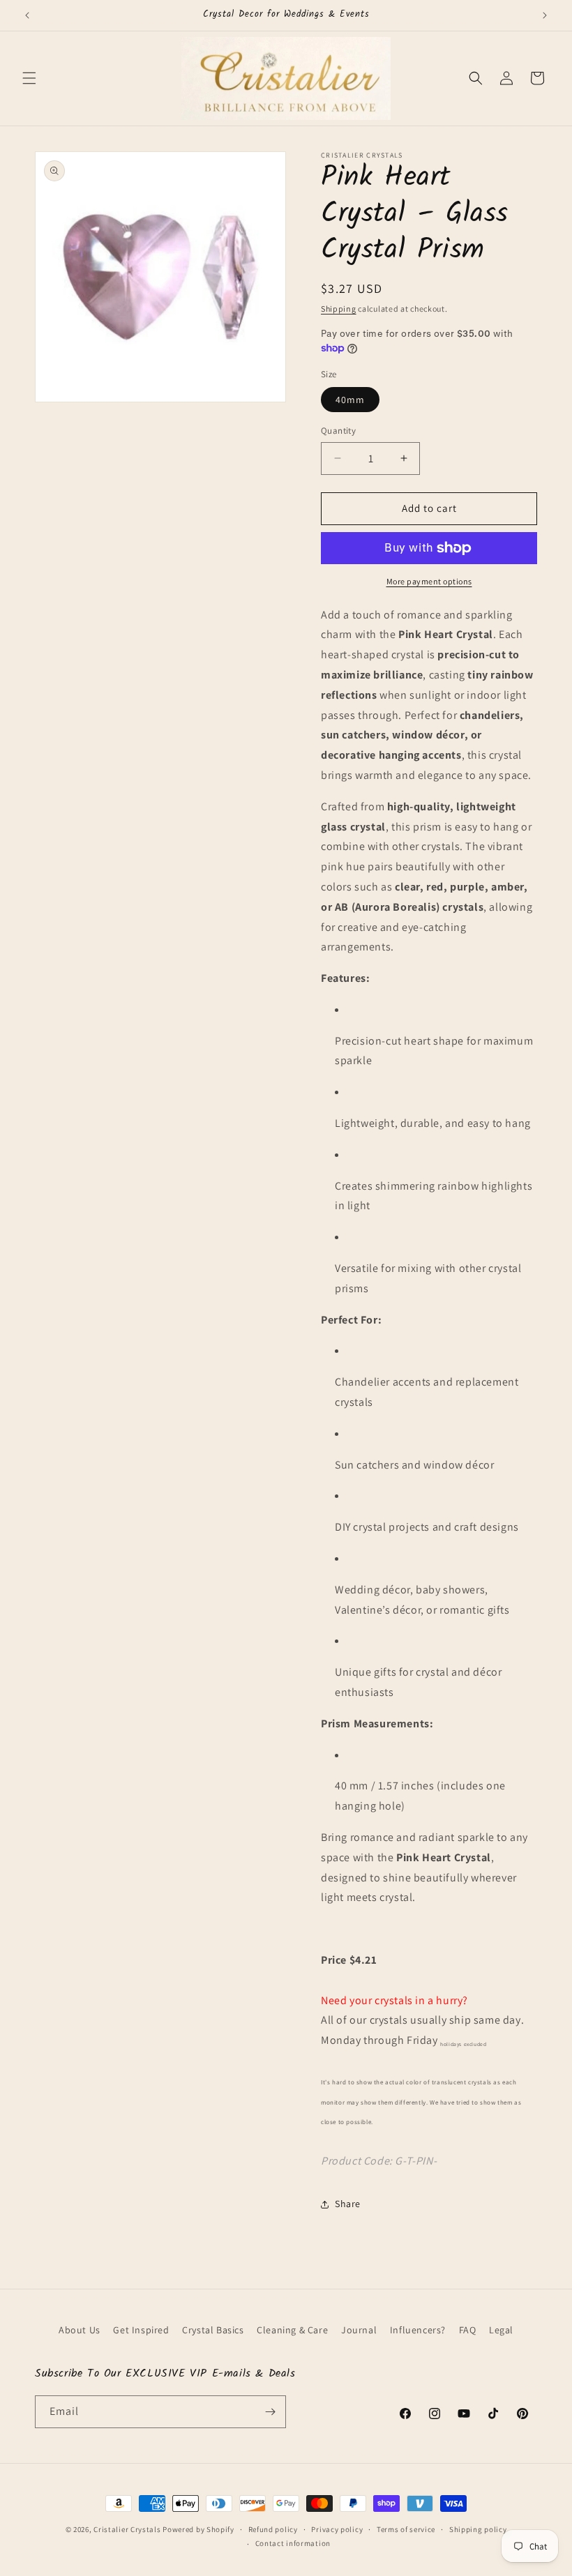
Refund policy (273, 2529)
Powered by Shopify (198, 2529)
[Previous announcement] (27, 15)
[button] (29, 78)
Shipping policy (478, 2529)
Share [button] (348, 2204)
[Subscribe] (270, 2412)
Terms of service (406, 2529)
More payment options (429, 581)
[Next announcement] (545, 15)
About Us (80, 2330)
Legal (501, 2330)
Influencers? (418, 2330)
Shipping (339, 309)
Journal (359, 2330)
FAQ (468, 2330)
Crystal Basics (213, 2330)
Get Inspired (141, 2330)
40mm (350, 400)
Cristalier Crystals (127, 2529)
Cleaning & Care (292, 2330)
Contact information (293, 2543)
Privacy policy (337, 2529)
